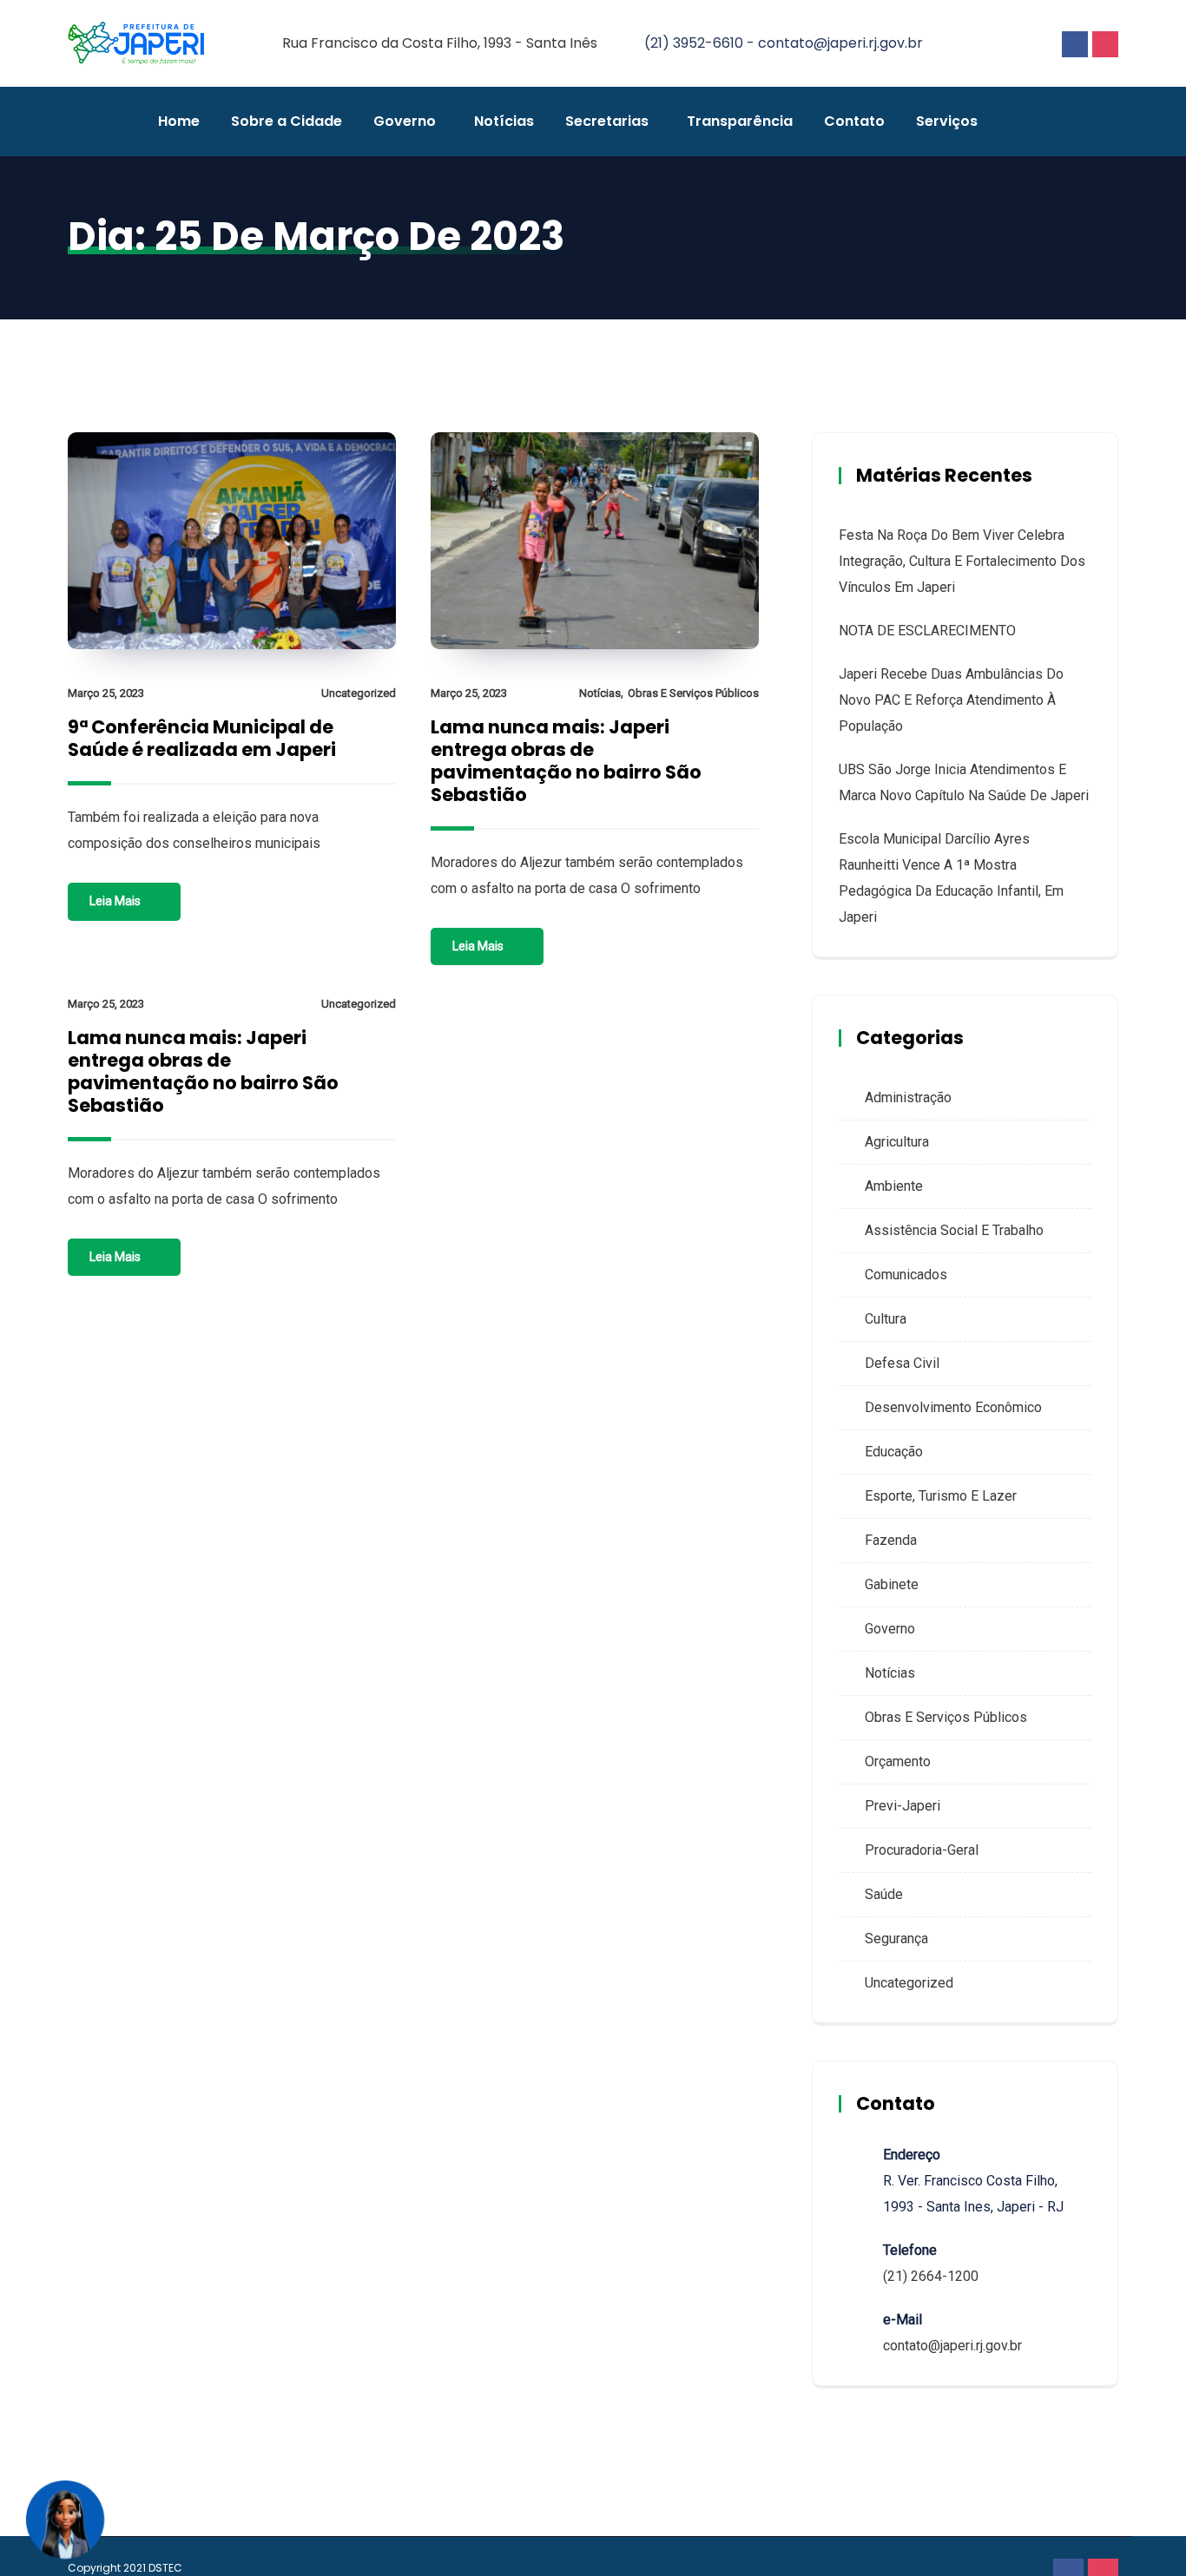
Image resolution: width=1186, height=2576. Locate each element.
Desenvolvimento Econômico (953, 1407)
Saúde (884, 1894)
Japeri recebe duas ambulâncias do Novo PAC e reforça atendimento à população (951, 700)
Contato (854, 121)
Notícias (504, 121)
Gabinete (892, 1584)
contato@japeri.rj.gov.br (952, 2346)
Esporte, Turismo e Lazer (941, 1496)
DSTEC (165, 2568)
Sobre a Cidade (287, 121)
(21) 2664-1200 (931, 2276)
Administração (908, 1097)
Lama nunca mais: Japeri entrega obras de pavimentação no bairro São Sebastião (566, 761)
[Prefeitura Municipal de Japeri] (136, 44)
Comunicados (906, 1275)
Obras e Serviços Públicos (693, 693)
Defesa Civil (902, 1363)
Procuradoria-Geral (922, 1850)
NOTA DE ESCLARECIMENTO (927, 631)
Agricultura (897, 1142)
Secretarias (607, 121)
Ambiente (894, 1186)
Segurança (896, 1939)
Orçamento (898, 1761)
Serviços (947, 121)
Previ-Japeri (903, 1806)
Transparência (740, 121)
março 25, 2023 (106, 693)
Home (179, 121)
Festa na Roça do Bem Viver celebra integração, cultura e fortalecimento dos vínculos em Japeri (962, 561)
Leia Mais (115, 901)
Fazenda (891, 1540)
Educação (894, 1452)
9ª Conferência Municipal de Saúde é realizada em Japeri (202, 738)
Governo (405, 121)
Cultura (886, 1319)
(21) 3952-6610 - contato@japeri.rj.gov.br (784, 43)
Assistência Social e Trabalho (954, 1230)
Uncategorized (359, 693)
